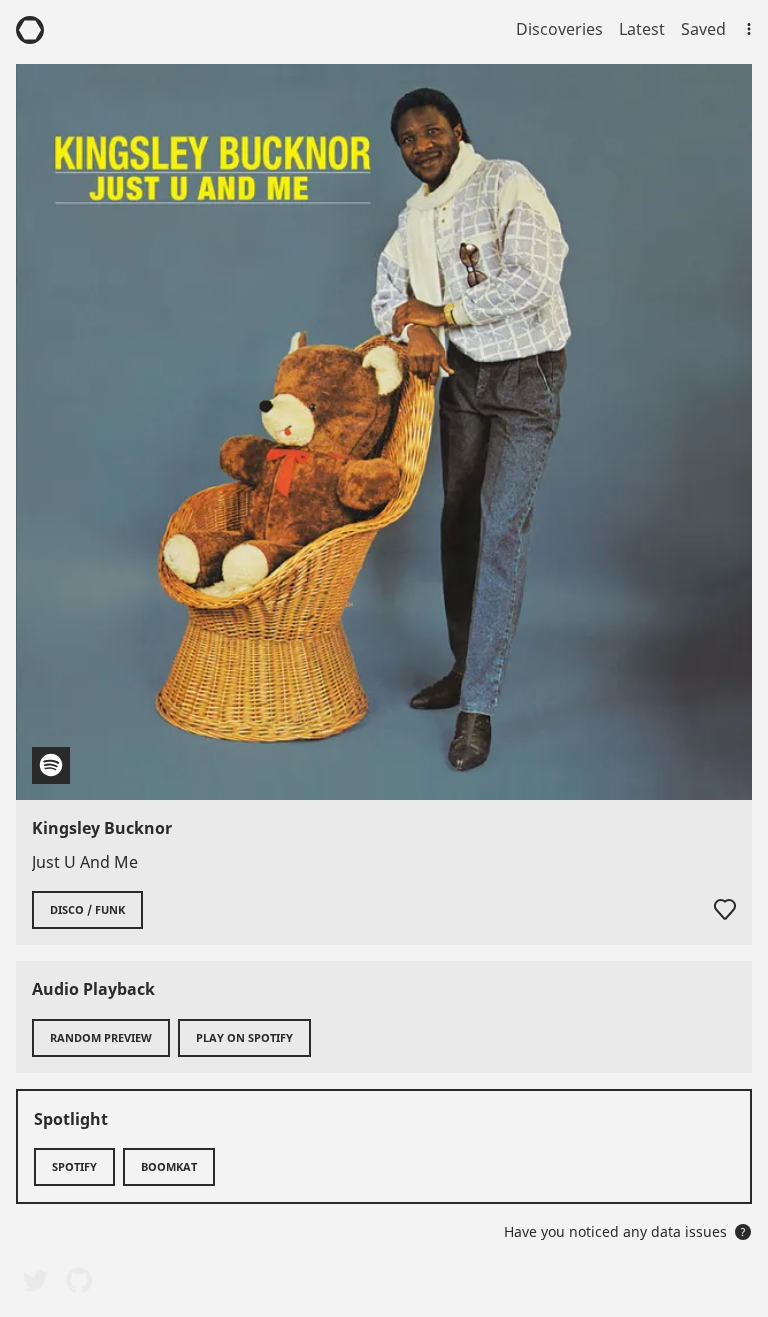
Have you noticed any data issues (625, 1231)
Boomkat (169, 1166)
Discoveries (559, 29)
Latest (642, 29)
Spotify (74, 1166)
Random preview (101, 1037)
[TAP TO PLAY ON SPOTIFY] (384, 432)
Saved (703, 29)
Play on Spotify (244, 1037)
